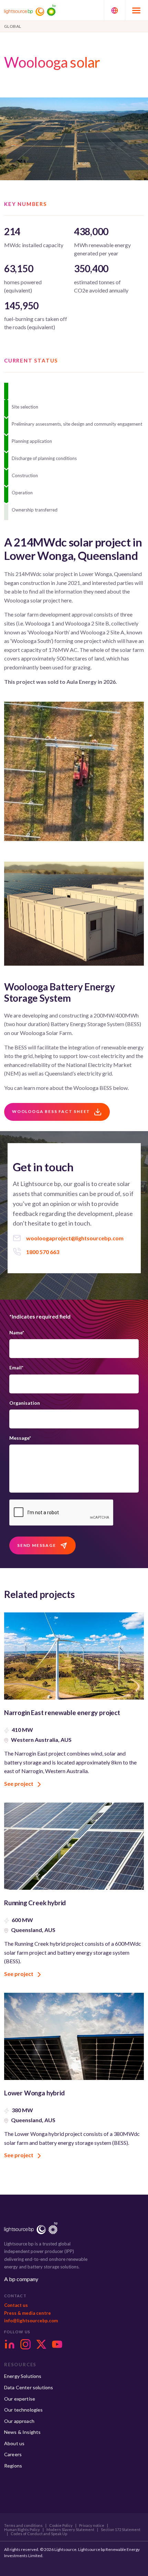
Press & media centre (28, 2313)
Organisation (25, 1403)
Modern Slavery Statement (70, 2530)
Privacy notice (92, 2526)
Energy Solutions (23, 2376)
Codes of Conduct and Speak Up (39, 2534)
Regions (13, 2466)
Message (20, 1438)
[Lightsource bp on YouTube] (57, 2344)
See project (19, 1784)
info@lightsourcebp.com (31, 2321)
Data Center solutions (29, 2387)
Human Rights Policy (22, 2530)
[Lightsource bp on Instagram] (25, 2344)
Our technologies (24, 2410)
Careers (13, 2454)
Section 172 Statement (121, 2530)
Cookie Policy (61, 2526)
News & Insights (22, 2432)
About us (14, 2443)
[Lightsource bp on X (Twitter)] (41, 2344)
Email (16, 1367)
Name (17, 1332)
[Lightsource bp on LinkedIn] (10, 2344)
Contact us (16, 2305)
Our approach (19, 2421)
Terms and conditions (23, 2526)
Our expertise (20, 2399)
